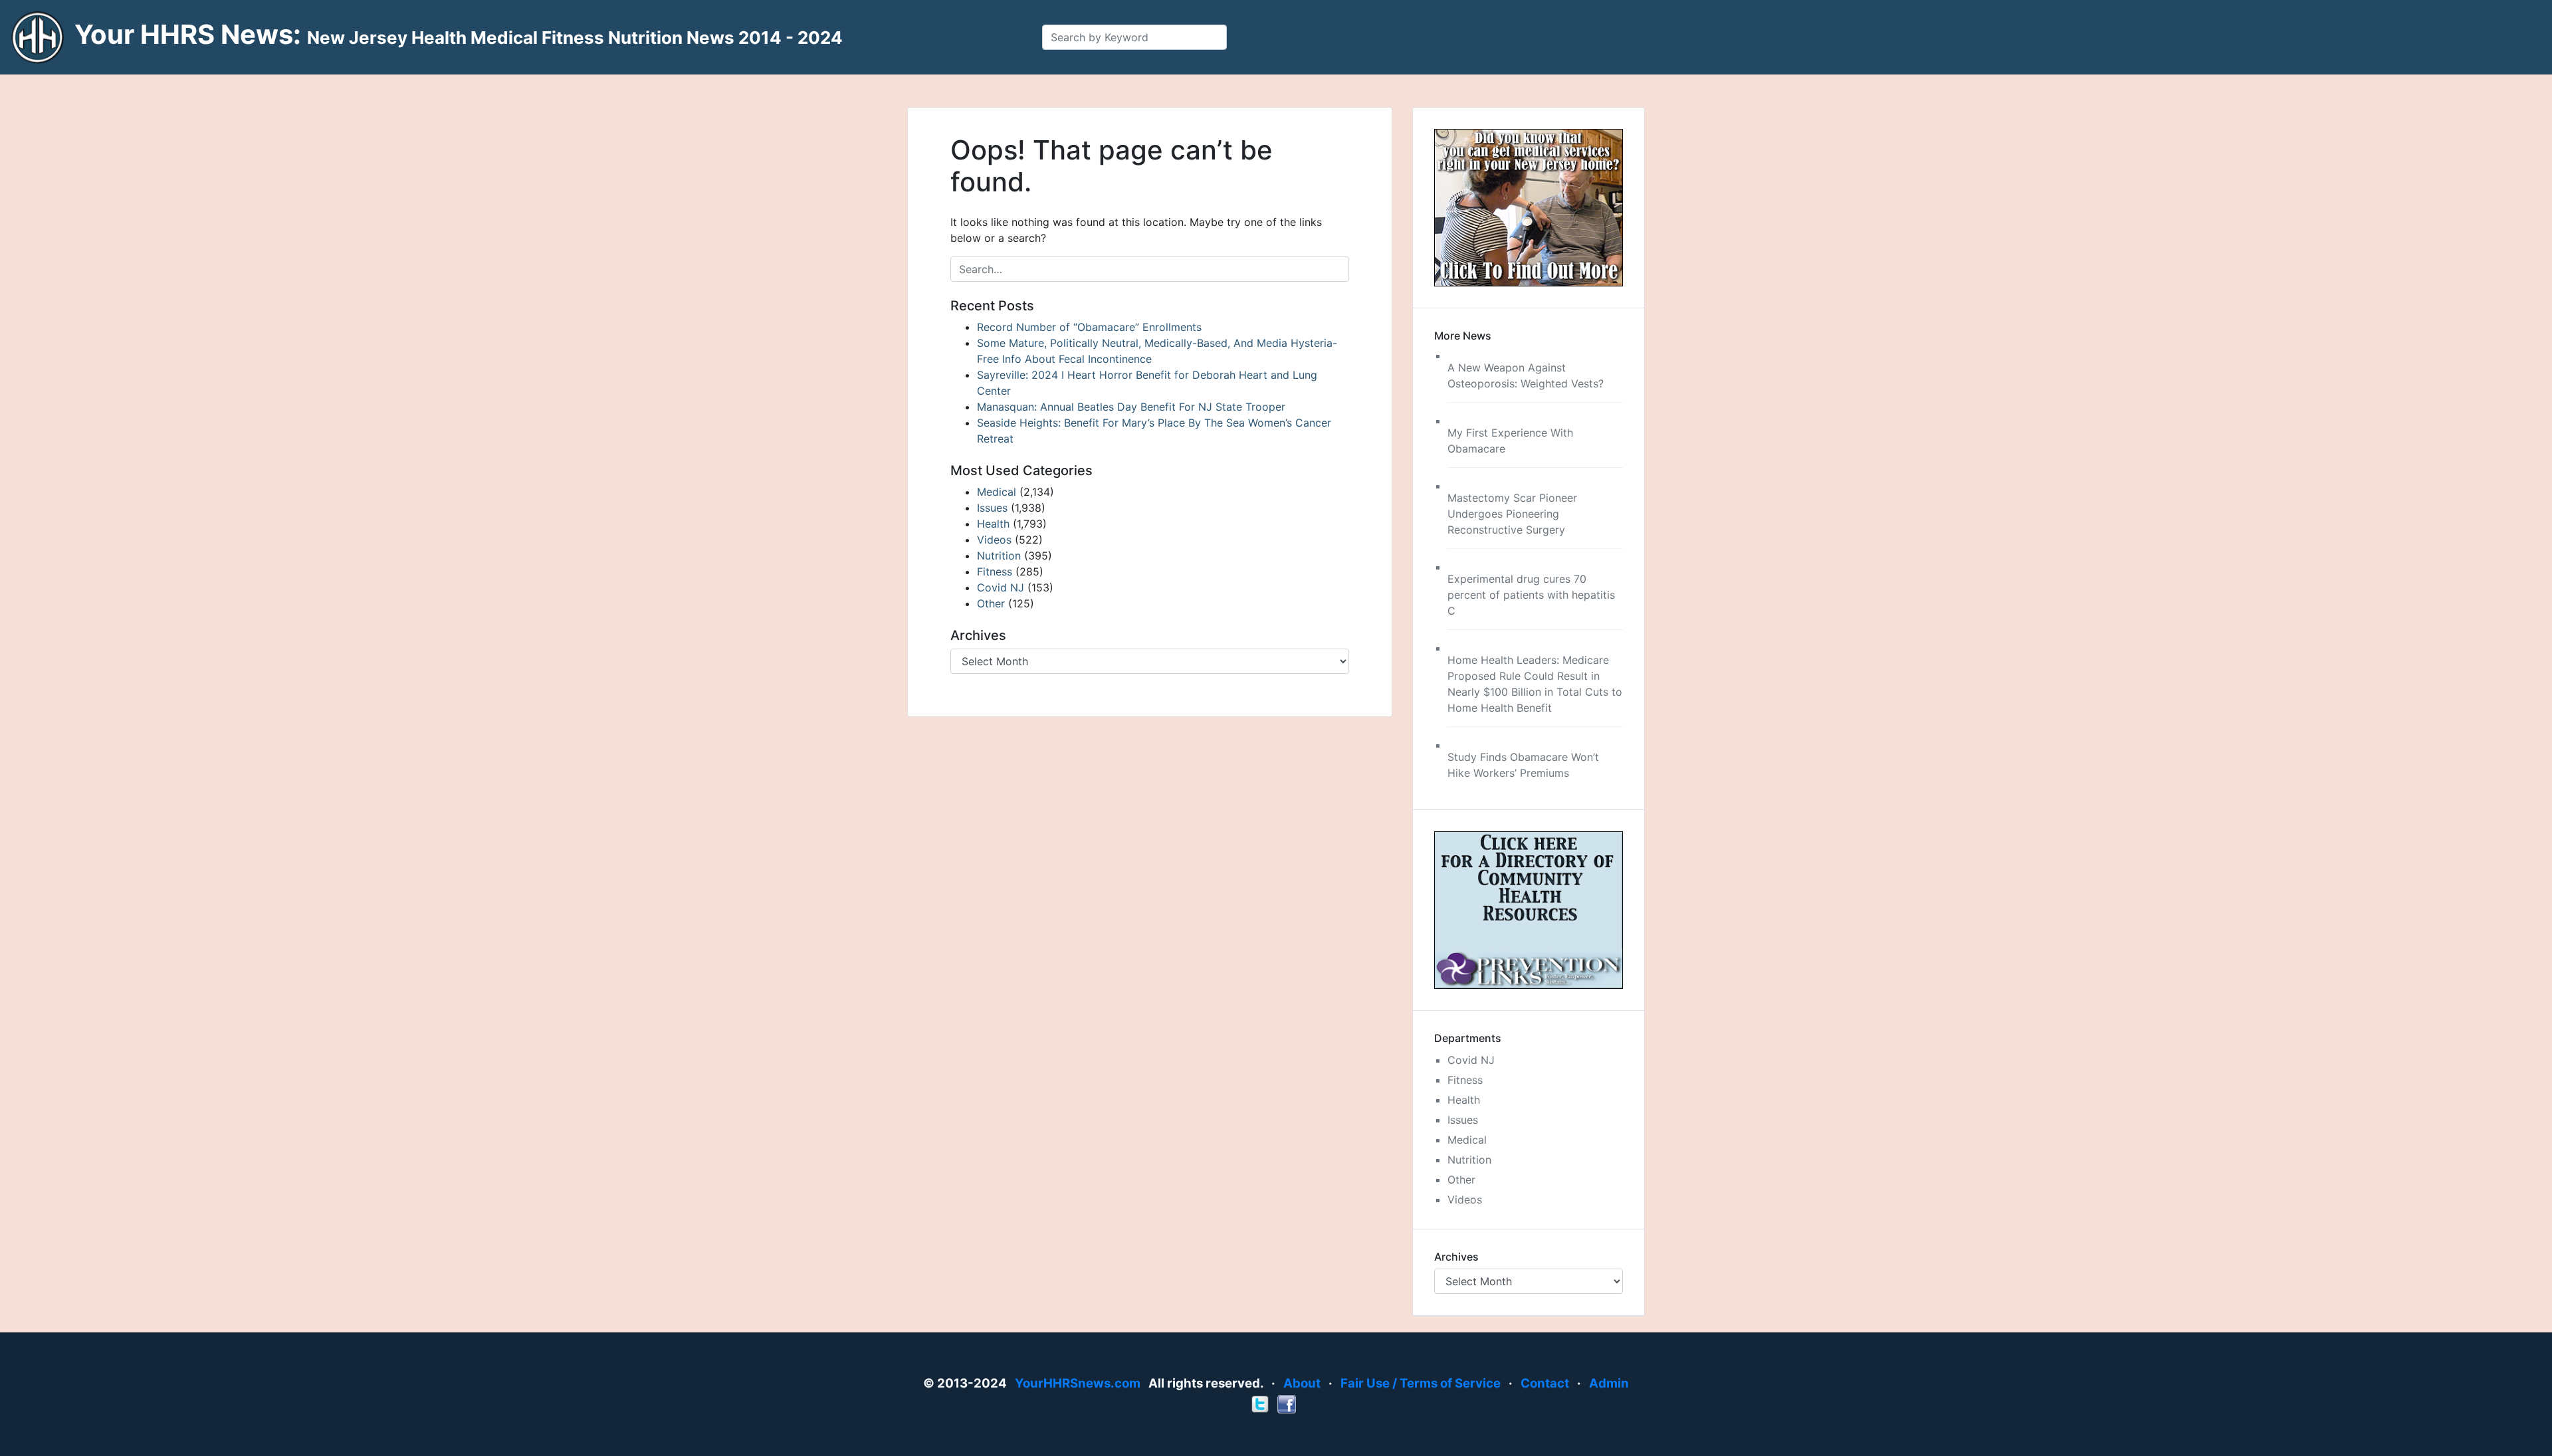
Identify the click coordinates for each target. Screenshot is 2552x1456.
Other (991, 603)
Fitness (995, 572)
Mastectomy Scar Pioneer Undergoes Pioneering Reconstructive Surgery (1512, 514)
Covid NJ (1001, 587)
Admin (1609, 1383)
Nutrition (999, 556)
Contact (1545, 1383)
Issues (992, 508)
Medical (997, 492)
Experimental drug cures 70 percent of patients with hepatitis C (1531, 595)
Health (993, 524)
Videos (994, 540)
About (1302, 1383)
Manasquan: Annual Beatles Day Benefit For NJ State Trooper (1131, 407)
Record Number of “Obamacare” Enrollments (1089, 327)
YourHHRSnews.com (1078, 1383)
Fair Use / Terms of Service (1421, 1383)
